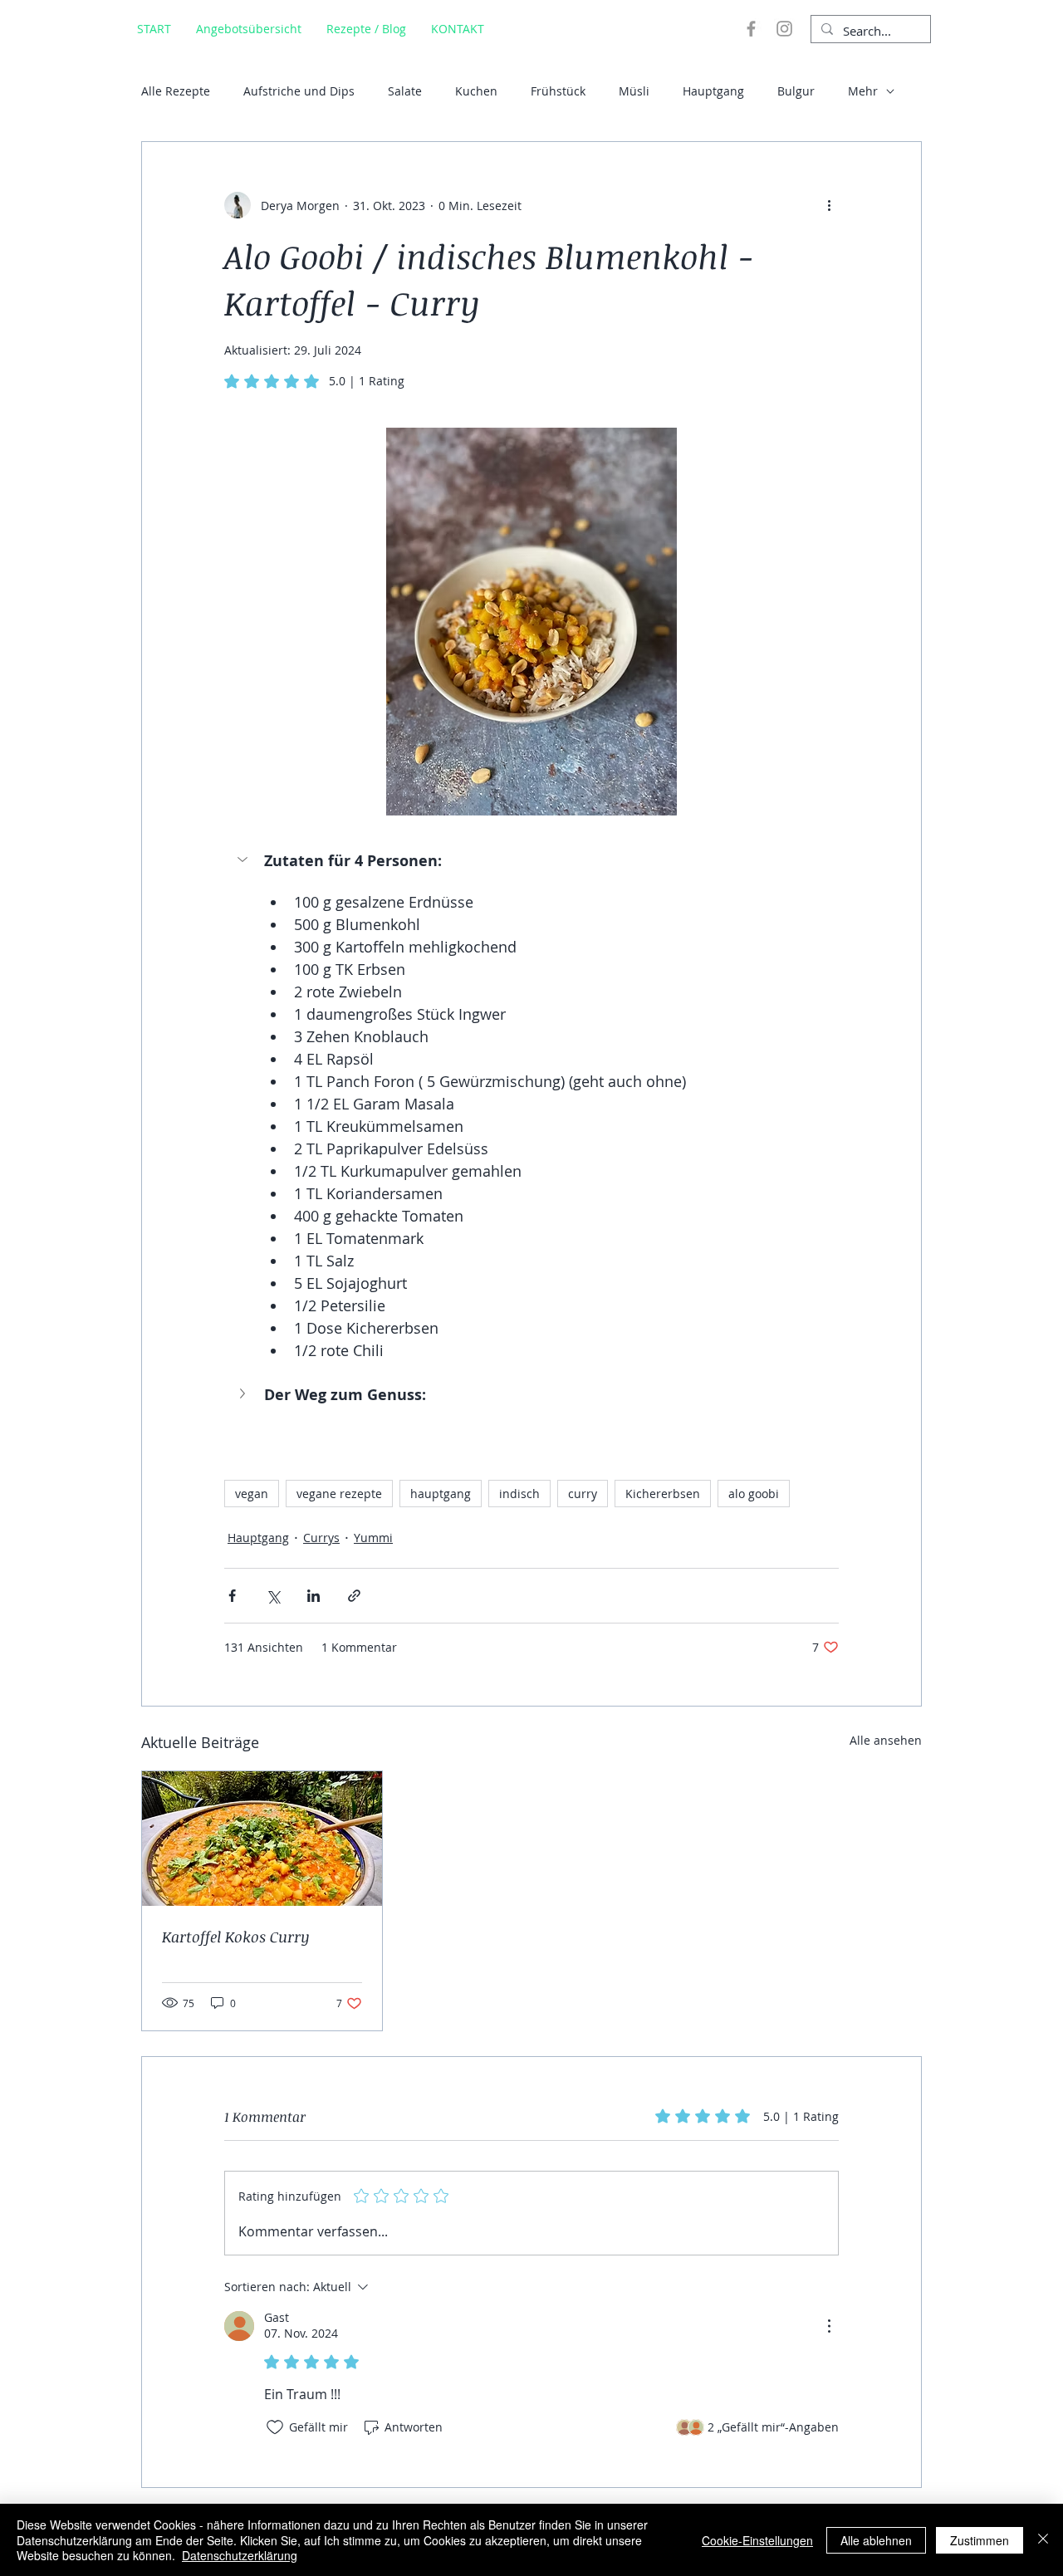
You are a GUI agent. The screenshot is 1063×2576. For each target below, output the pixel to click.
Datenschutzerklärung (240, 2555)
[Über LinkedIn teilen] (314, 1596)
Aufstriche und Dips (299, 91)
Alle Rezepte (176, 91)
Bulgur (796, 91)
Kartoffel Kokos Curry (236, 1937)
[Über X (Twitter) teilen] (273, 1596)
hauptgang (441, 1494)
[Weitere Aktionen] (829, 205)
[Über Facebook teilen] (232, 1596)
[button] (531, 861)
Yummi (373, 1538)
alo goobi (754, 1494)
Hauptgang (713, 91)
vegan (252, 1494)
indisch (519, 1494)
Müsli (634, 91)
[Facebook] (751, 29)
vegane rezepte (339, 1494)
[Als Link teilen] (354, 1596)
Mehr (863, 91)
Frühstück (558, 91)
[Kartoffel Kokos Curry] (262, 1839)
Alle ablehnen (876, 2540)
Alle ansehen (886, 1740)
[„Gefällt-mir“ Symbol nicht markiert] (275, 2427)
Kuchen (476, 91)
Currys (321, 1538)
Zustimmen (980, 2540)
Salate (405, 91)
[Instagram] (784, 29)
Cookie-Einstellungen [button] (757, 2540)
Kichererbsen (663, 1494)
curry (583, 1494)
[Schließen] (1043, 2540)
